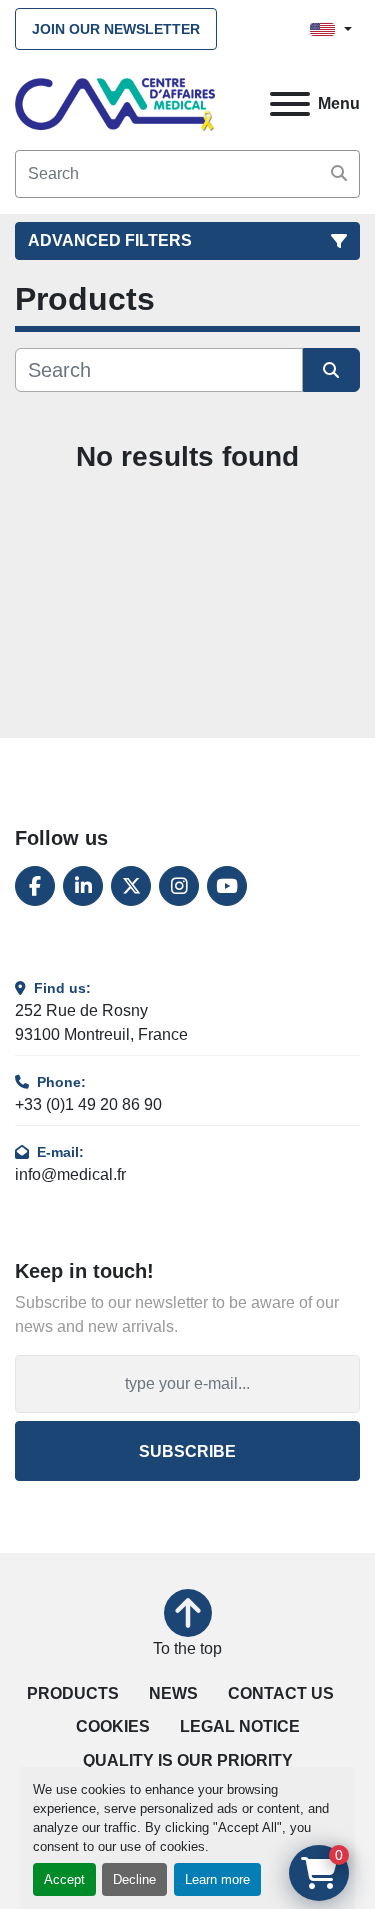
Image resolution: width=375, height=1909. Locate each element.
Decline (134, 1879)
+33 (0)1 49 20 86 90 (88, 1104)
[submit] (339, 174)
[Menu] (290, 104)
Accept (64, 1879)
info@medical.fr (70, 1174)
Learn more (217, 1879)
